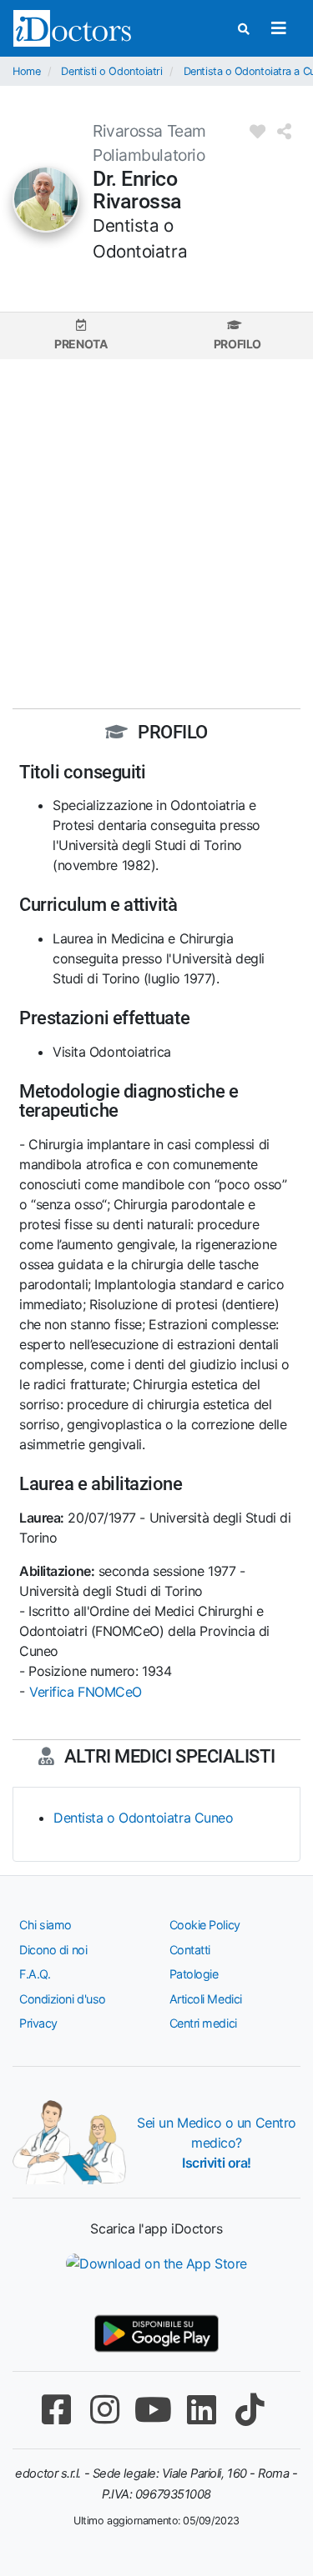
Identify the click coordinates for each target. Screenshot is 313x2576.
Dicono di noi (53, 1950)
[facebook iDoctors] (57, 2410)
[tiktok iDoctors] (250, 2410)
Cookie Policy (205, 1925)
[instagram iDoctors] (105, 2410)
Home (26, 71)
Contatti (190, 1950)
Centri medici (203, 2023)
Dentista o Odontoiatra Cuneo (143, 1818)
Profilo (237, 344)
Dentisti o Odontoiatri (111, 71)
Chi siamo (45, 1925)
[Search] (244, 29)
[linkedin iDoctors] (202, 2410)
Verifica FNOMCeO (86, 1692)
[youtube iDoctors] (154, 2410)
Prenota (81, 344)
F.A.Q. (35, 1974)
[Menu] (278, 28)
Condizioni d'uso (63, 1999)
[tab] (81, 335)
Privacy (38, 2023)
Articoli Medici (206, 1999)
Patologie (194, 1974)
